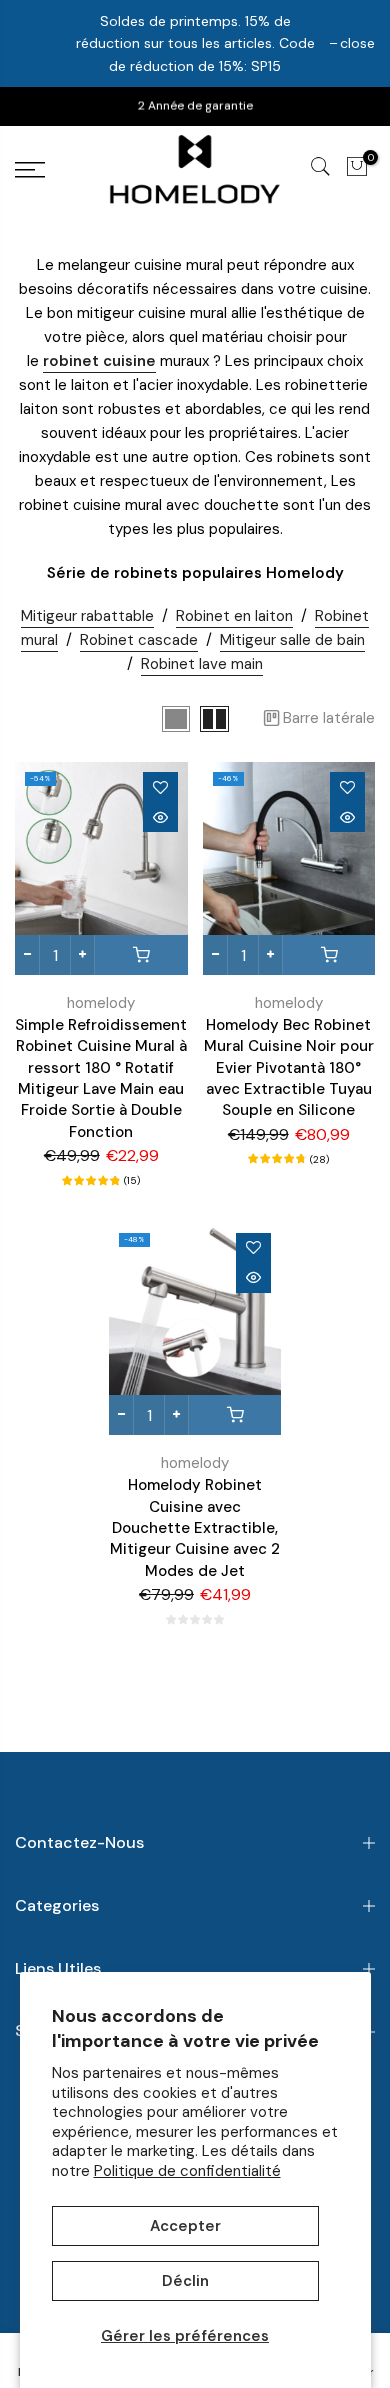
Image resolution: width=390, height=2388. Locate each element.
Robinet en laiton (234, 616)
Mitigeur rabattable (87, 616)
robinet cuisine (99, 361)
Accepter (185, 2226)
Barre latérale (329, 718)
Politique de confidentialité (187, 2171)
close (357, 43)
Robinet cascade (139, 640)
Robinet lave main (202, 664)
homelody (101, 1003)
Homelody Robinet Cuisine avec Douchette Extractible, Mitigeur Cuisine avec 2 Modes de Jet (195, 1528)
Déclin (185, 2281)
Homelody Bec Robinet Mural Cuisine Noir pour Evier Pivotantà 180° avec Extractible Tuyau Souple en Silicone (289, 1068)
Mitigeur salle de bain (292, 640)
